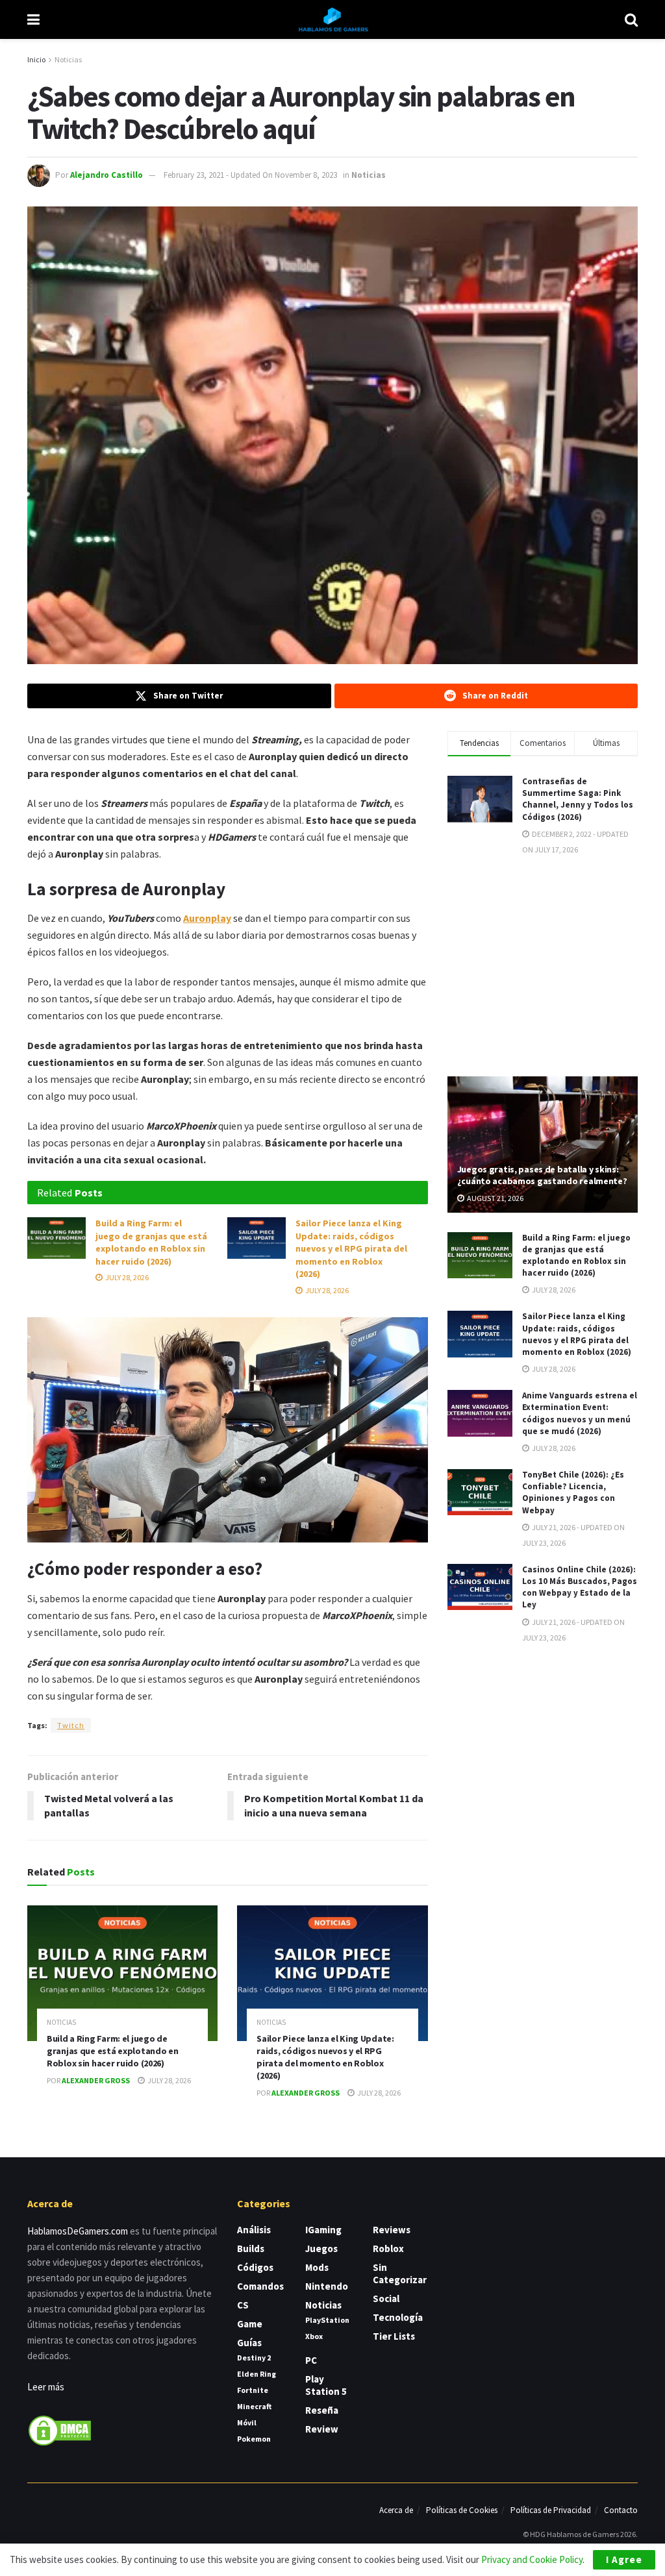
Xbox (314, 2336)
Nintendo (327, 2286)
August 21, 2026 (495, 1198)
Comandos (260, 2286)
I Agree (624, 2559)
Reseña (322, 2410)
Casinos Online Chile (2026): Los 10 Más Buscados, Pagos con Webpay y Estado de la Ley (580, 1587)
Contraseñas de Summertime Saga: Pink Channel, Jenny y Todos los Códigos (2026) (578, 799)
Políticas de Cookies (462, 2510)
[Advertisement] (545, 965)
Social (386, 2298)
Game (250, 2324)
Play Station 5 (326, 2385)
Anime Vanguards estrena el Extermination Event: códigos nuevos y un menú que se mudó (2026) (580, 1413)
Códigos (255, 2267)
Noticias (68, 59)
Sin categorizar (400, 2273)
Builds (251, 2248)
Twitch (71, 1725)
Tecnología (398, 2317)
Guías (249, 2343)
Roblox (388, 2248)
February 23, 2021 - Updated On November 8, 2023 (250, 175)
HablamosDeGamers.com (78, 2231)
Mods (317, 2267)
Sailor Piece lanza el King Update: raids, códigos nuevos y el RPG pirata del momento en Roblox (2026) (351, 1248)
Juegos (321, 2248)
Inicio (36, 59)
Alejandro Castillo (107, 175)
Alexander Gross (96, 2080)
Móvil (247, 2422)
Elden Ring (257, 2374)
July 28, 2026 (126, 1277)
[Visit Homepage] (332, 19)
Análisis (254, 2230)
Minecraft (254, 2406)
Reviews (392, 2230)
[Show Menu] (33, 19)
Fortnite (253, 2390)
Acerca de (396, 2510)
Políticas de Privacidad (551, 2510)
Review (322, 2429)
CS (243, 2305)
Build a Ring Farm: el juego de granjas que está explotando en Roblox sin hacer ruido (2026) (151, 1242)
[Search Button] (631, 19)
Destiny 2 (254, 2358)
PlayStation (327, 2320)
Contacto (621, 2510)
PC (311, 2360)
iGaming (323, 2230)
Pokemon (254, 2439)
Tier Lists (394, 2336)
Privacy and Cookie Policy (532, 2559)
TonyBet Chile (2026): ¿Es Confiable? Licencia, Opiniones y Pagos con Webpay (573, 1492)
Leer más (46, 2387)
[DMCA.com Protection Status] (60, 2430)
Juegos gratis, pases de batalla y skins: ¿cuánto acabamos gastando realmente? (542, 1175)
